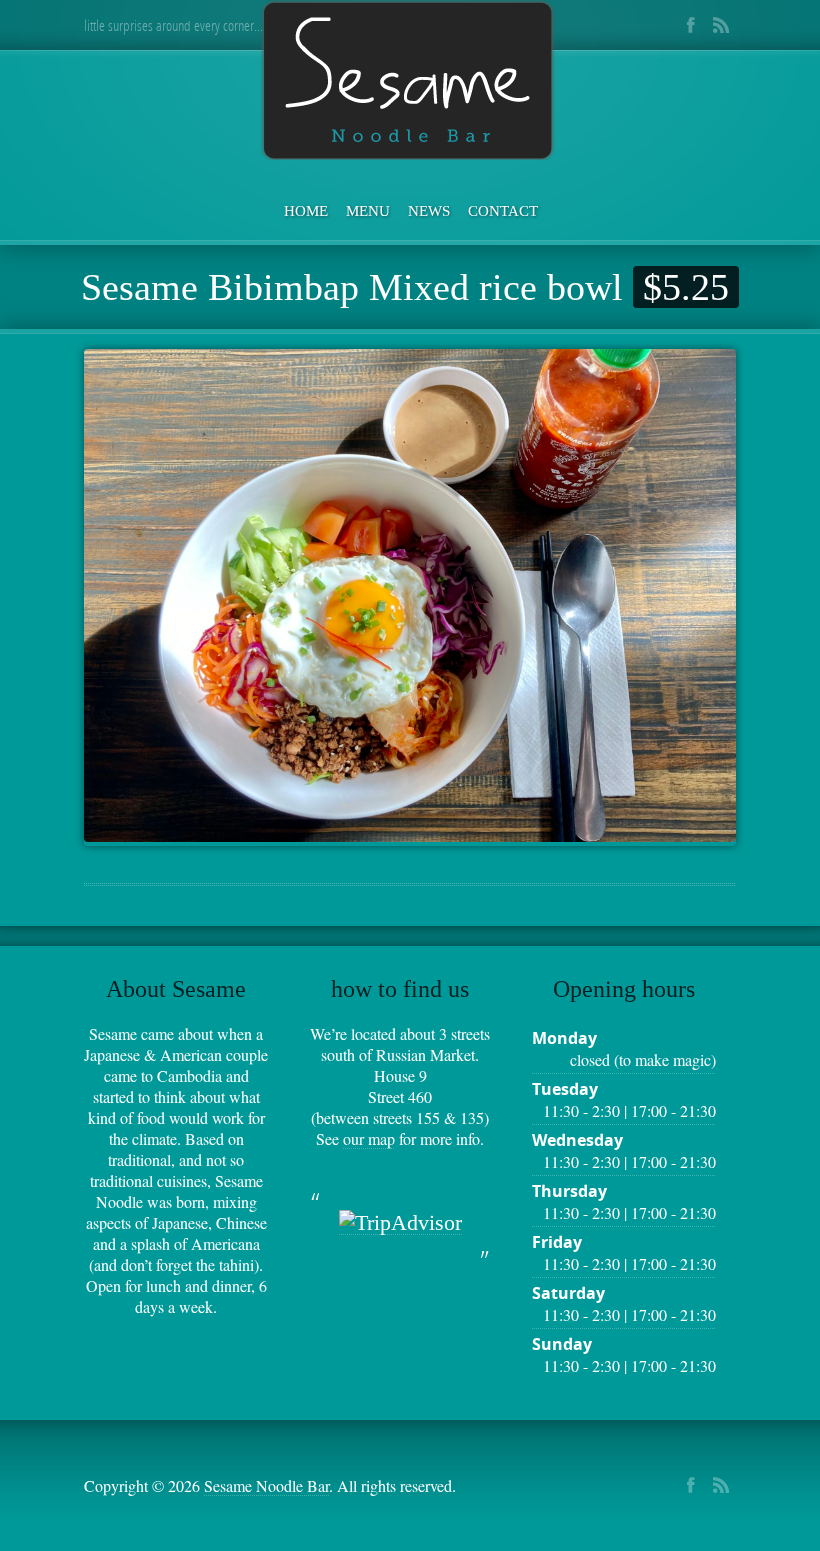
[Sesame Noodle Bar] (410, 82)
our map (369, 1138)
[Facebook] (691, 25)
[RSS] (721, 25)
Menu (368, 211)
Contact (503, 211)
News (429, 211)
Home (306, 211)
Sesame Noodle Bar (266, 1485)
